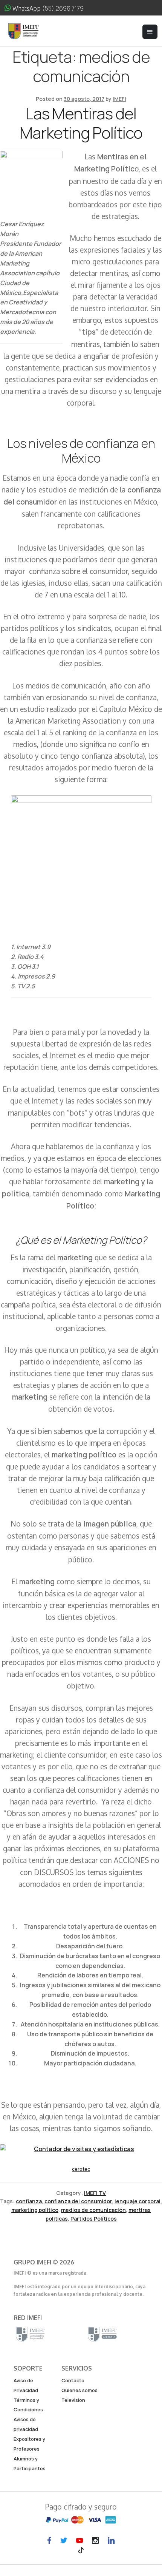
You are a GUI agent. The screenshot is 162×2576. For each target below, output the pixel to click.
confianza (29, 2201)
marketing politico (35, 2210)
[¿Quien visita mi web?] (81, 2149)
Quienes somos (79, 2390)
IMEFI (119, 99)
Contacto (73, 2380)
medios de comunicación (93, 2210)
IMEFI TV (95, 2193)
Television (73, 2400)
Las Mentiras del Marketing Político (81, 123)
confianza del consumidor (78, 2201)
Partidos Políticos (94, 2219)
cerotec (81, 2169)
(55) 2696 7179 (63, 8)
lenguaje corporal (138, 2201)
